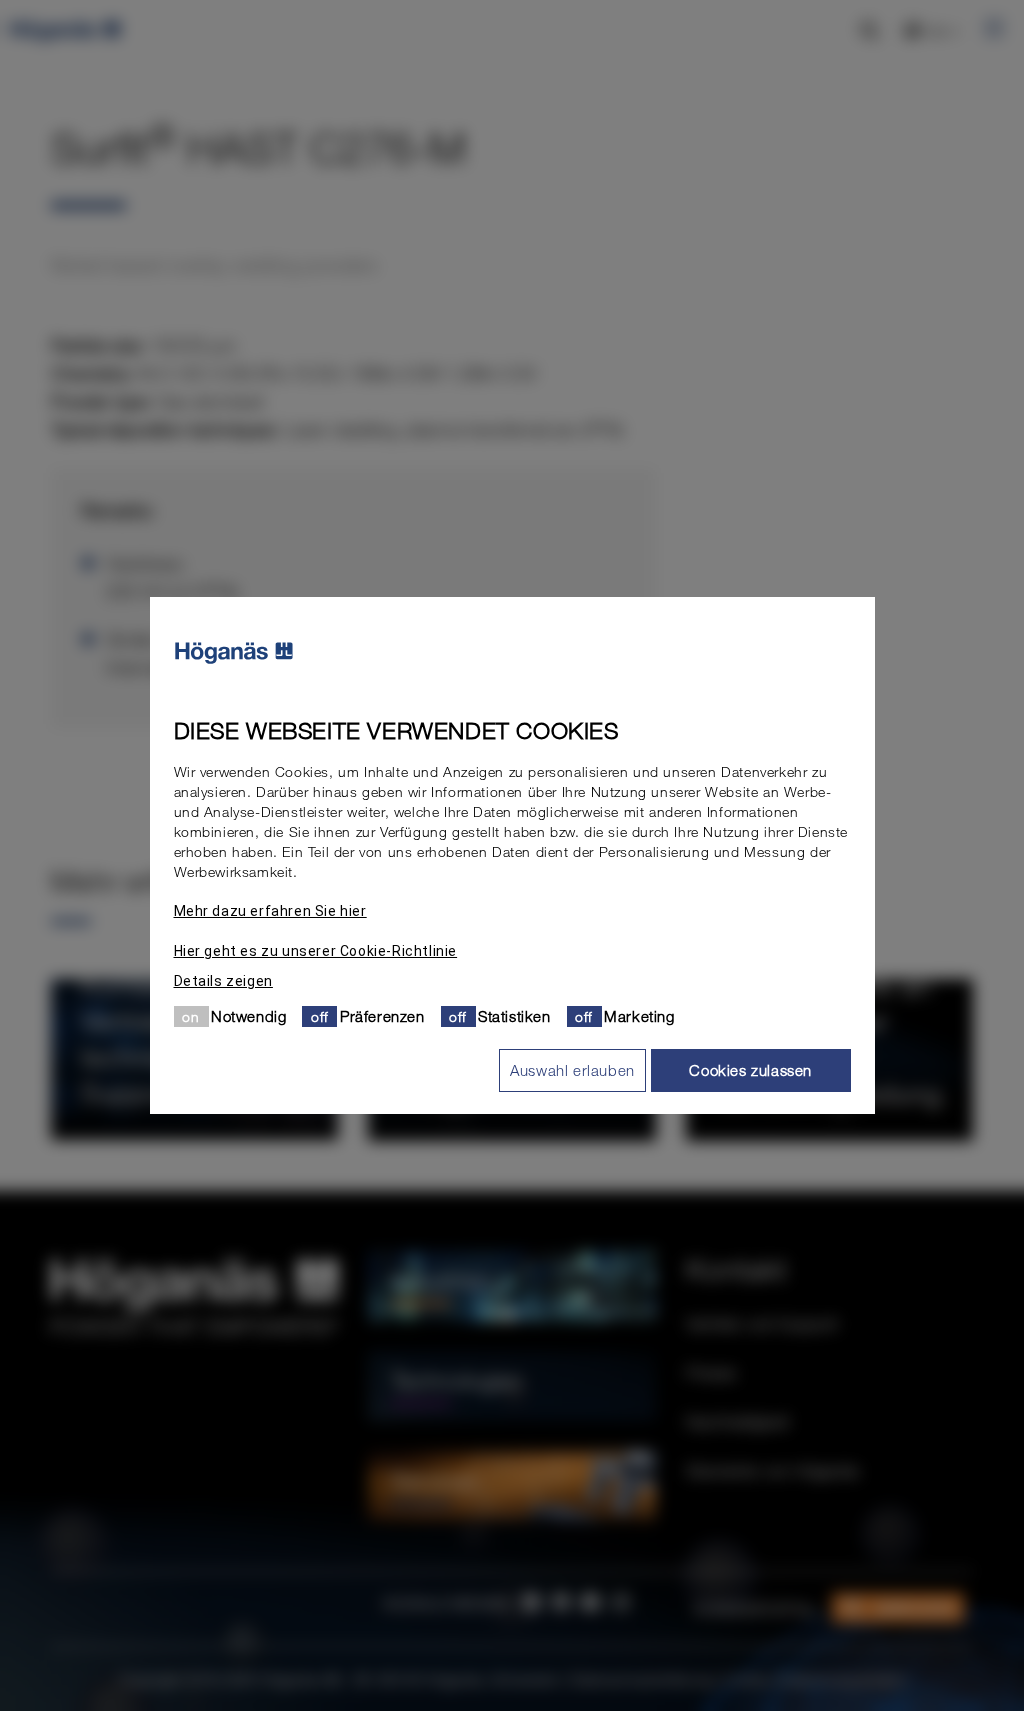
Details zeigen (223, 981)
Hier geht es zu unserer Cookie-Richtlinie (316, 951)
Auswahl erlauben (572, 1070)
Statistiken (514, 1016)
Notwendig (248, 1016)
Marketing (639, 1016)
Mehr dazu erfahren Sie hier (270, 911)
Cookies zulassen (750, 1070)
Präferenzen (382, 1016)
